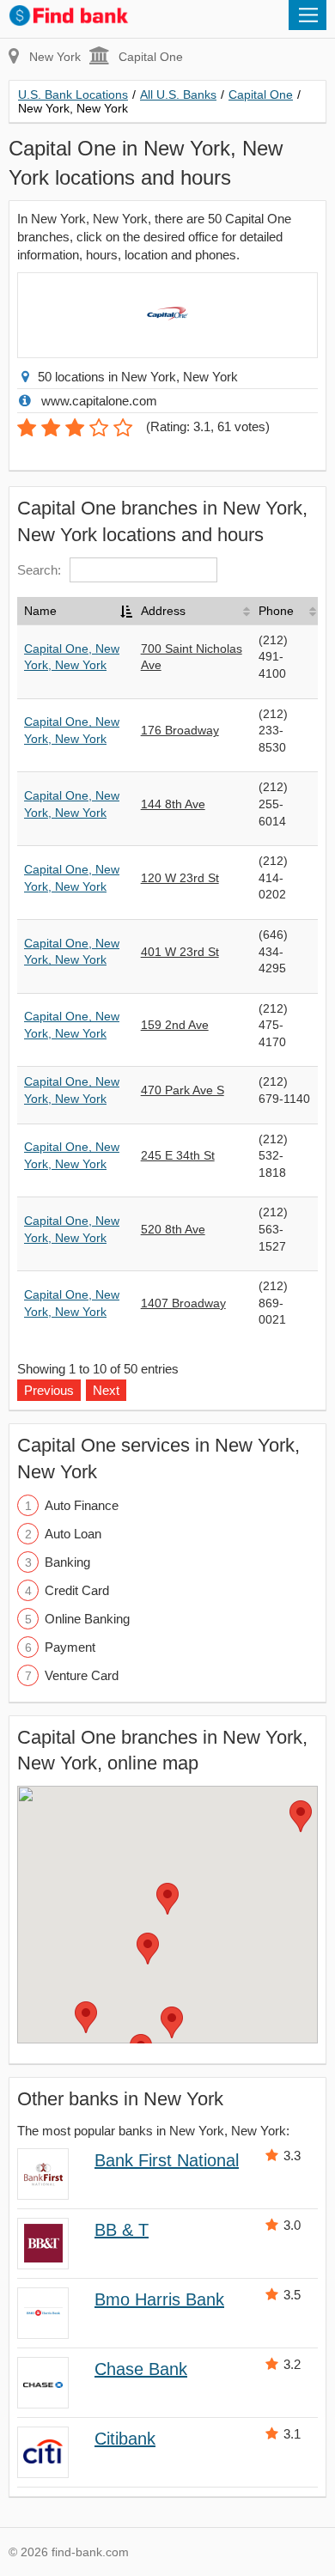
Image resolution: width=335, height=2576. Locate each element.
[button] (167, 1899)
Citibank (125, 2439)
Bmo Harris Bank (159, 2299)
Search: (39, 570)
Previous (49, 1390)
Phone (276, 611)
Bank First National (167, 2160)
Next (106, 1390)
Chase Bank (141, 2369)
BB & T (122, 2230)
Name (40, 611)
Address (163, 611)
